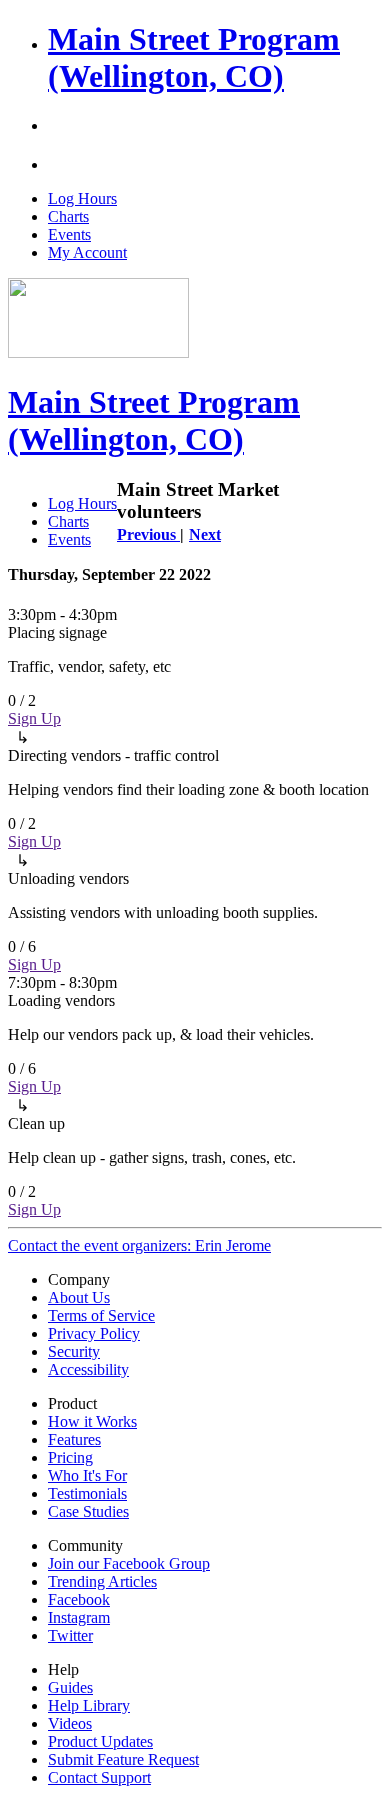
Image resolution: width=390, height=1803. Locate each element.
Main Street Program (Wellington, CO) (194, 57)
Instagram (79, 1617)
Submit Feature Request (123, 1759)
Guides (70, 1687)
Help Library (89, 1705)
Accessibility (88, 1369)
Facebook (79, 1599)
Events (69, 234)
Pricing (70, 1457)
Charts (68, 216)
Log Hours (82, 198)
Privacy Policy (94, 1333)
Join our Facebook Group (129, 1563)
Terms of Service (101, 1315)
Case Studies (88, 1511)
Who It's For (87, 1475)
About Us (79, 1297)
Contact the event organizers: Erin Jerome (139, 1245)
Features (74, 1439)
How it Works (92, 1421)
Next (205, 534)
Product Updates (100, 1741)
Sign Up (34, 718)
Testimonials (87, 1493)
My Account (87, 252)
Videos (70, 1723)
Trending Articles (102, 1581)
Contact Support (99, 1777)
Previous (148, 534)
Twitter (70, 1635)
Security (74, 1351)
